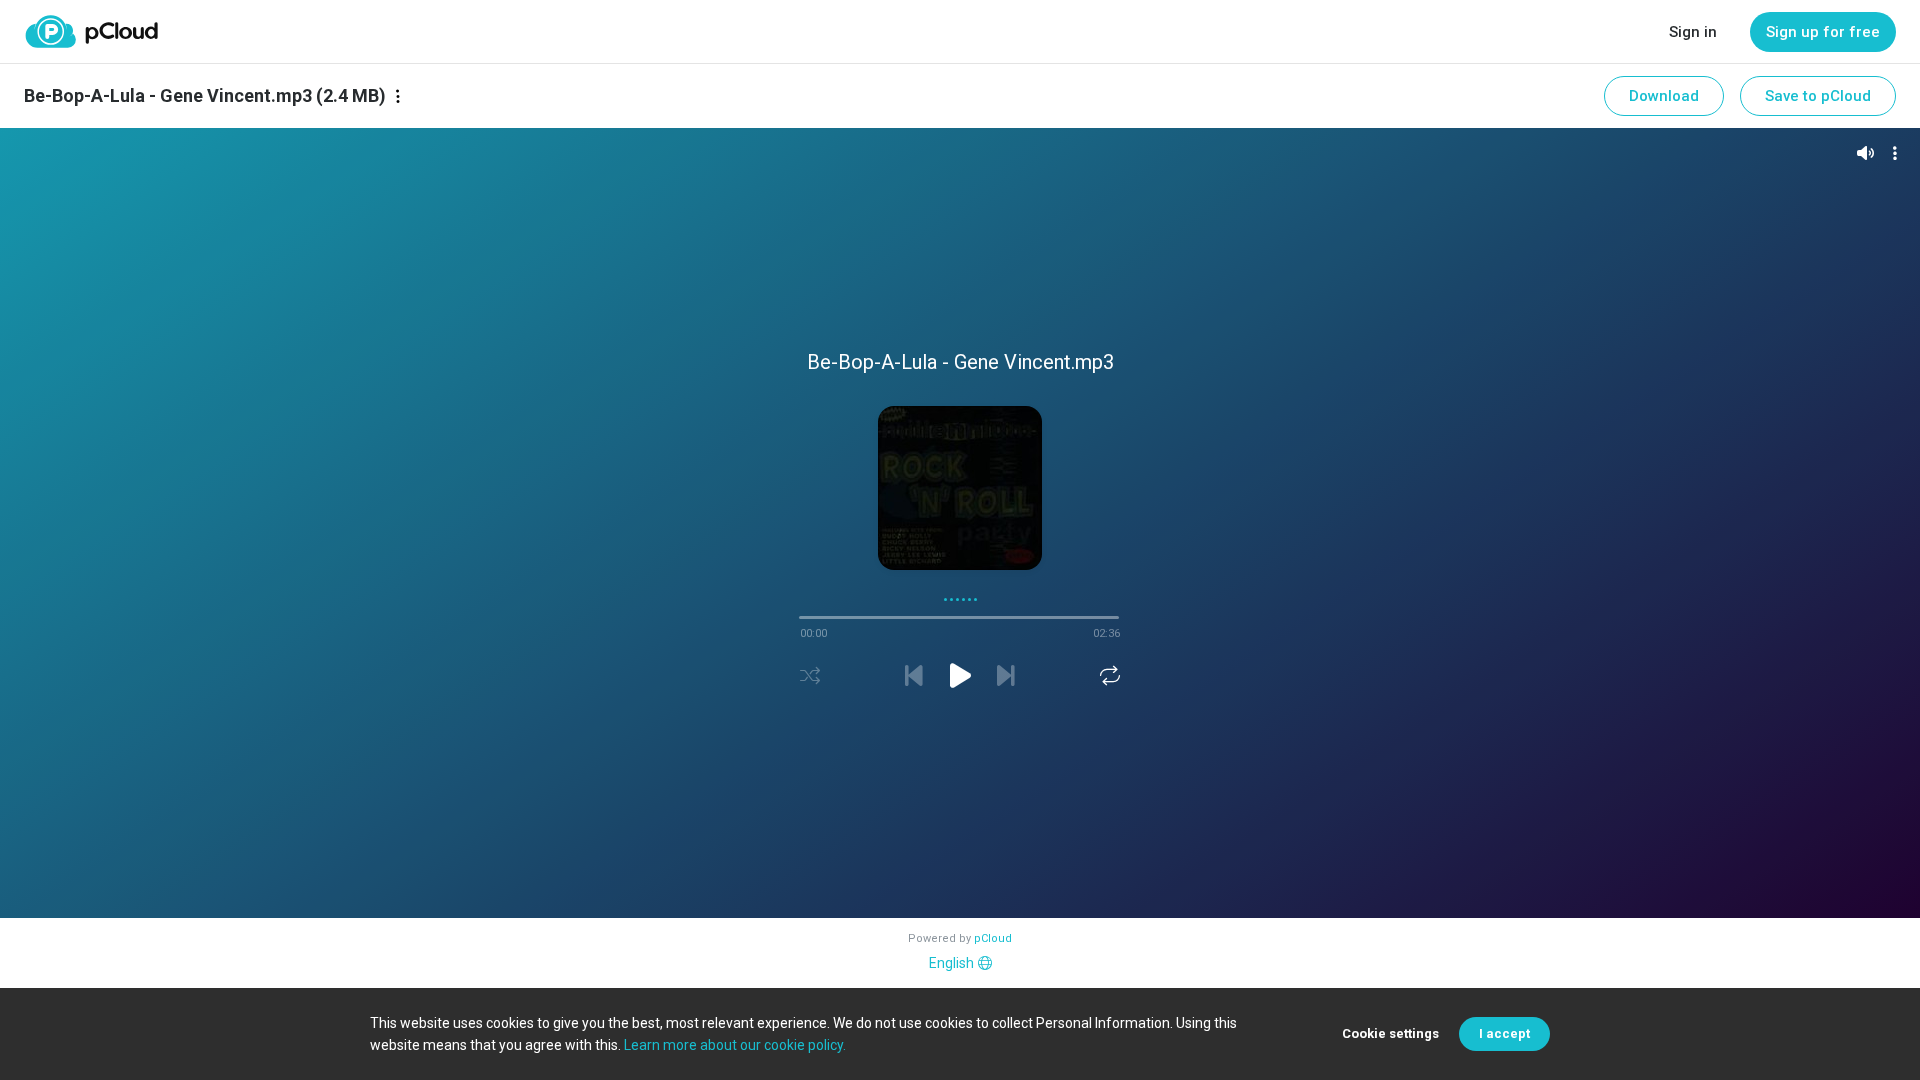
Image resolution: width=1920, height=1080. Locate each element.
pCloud (993, 938)
